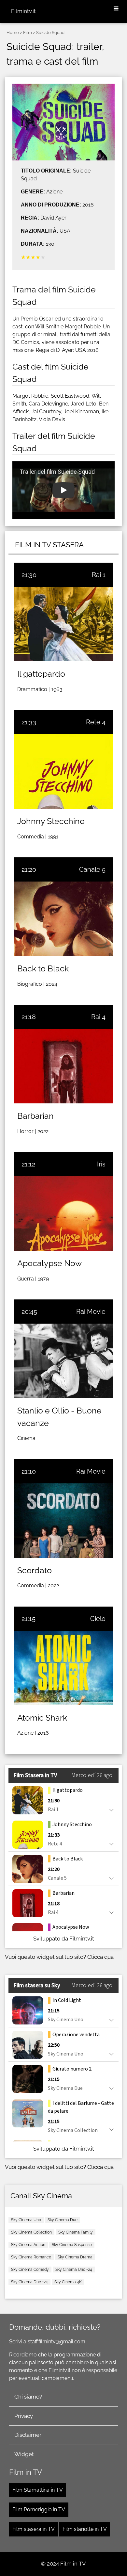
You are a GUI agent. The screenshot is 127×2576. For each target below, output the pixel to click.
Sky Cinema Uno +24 (74, 2270)
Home (13, 33)
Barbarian (35, 1116)
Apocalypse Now (49, 1263)
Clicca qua (100, 1957)
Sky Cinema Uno (26, 2220)
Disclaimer (28, 2435)
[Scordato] (63, 1521)
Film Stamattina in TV (38, 2490)
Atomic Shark (42, 1718)
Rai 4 (98, 1017)
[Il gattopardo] (63, 624)
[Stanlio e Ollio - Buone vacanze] (63, 1361)
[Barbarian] (63, 1066)
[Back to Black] (63, 919)
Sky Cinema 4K (68, 2282)
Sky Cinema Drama (75, 2257)
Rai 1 (99, 575)
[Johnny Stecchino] (63, 771)
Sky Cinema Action (28, 2245)
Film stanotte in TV (85, 2529)
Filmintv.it (23, 11)
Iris (101, 1164)
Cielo (98, 1619)
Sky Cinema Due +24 (29, 2282)
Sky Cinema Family (76, 2232)
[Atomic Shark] (63, 1668)
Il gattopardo (41, 674)
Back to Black (43, 968)
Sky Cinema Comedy (30, 2270)
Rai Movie (91, 1312)
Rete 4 (96, 722)
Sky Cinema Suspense (72, 2245)
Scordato (35, 1570)
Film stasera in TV (34, 2529)
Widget (24, 2454)
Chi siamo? (28, 2397)
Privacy (24, 2416)
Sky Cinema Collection (31, 2232)
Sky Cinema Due (63, 2220)
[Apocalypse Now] (63, 1214)
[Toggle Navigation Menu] (116, 9)
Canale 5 (92, 869)
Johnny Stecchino (51, 821)
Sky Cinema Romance (31, 2257)
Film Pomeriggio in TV (39, 2510)
